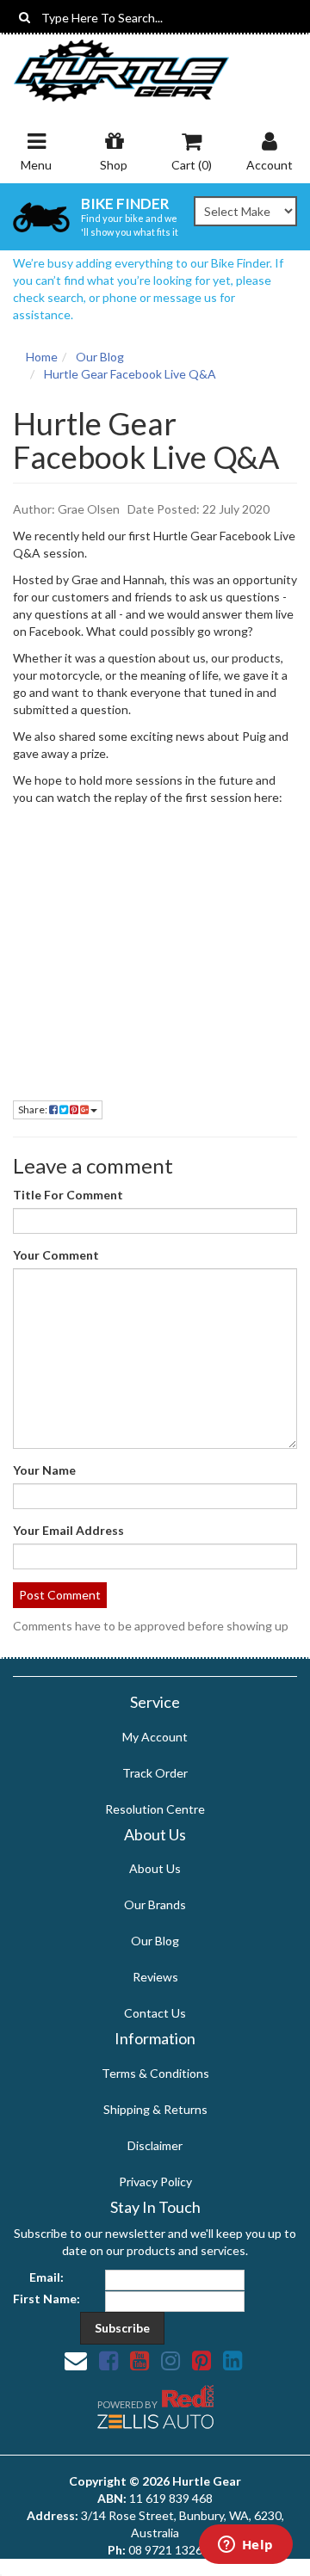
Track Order (155, 1773)
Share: (34, 1109)
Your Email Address (68, 1530)
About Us (155, 1868)
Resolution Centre (155, 1809)
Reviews (155, 1977)
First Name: (46, 2299)
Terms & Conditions (155, 2073)
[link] (108, 2360)
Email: (46, 2277)
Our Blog (155, 1941)
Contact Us (155, 2013)
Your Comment (56, 1255)
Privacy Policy (155, 2182)
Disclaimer (155, 2145)
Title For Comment (68, 1195)
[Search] (25, 17)
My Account (155, 1737)
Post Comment (60, 1595)
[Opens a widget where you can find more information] (245, 2546)
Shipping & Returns (155, 2109)
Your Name (44, 1470)
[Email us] (76, 2360)
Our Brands (155, 1904)
